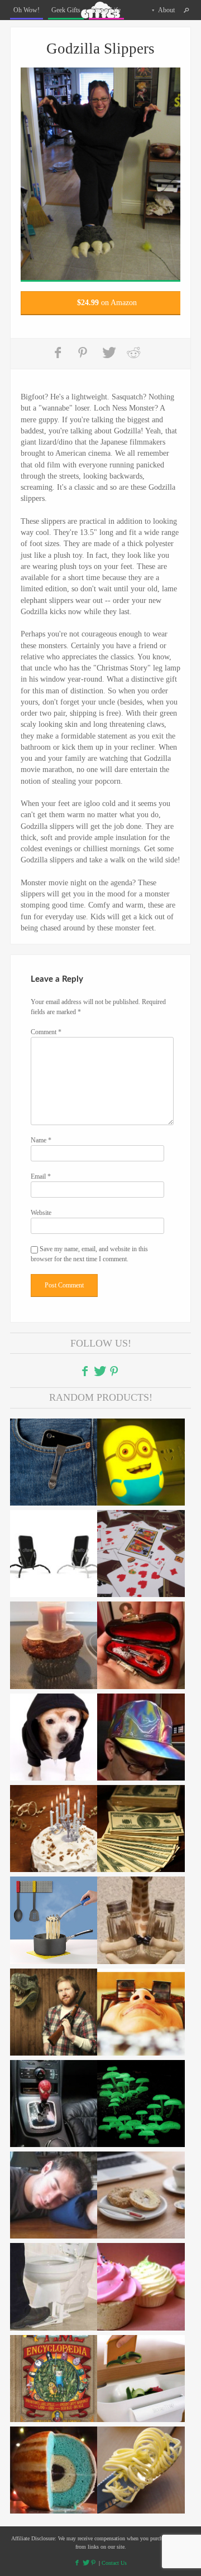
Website (41, 1213)
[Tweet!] (109, 353)
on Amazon (107, 303)
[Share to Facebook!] (59, 353)
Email (41, 1176)
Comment (46, 1032)
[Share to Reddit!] (133, 353)
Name (41, 1140)
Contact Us (114, 2563)
